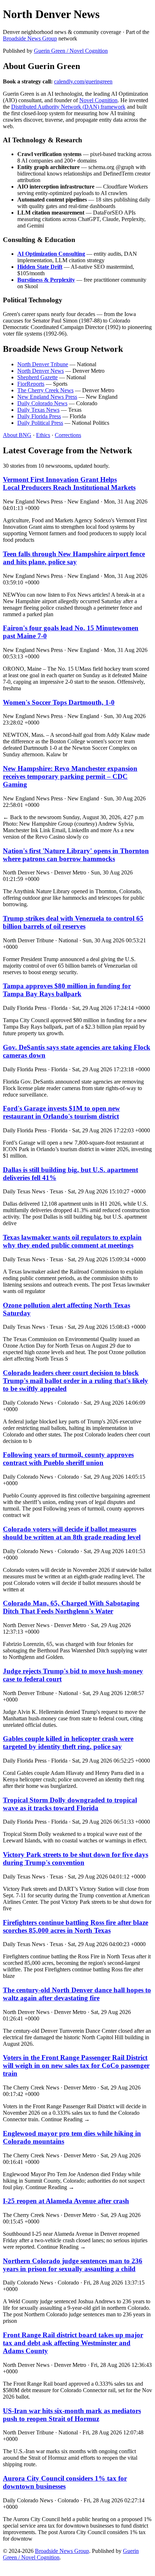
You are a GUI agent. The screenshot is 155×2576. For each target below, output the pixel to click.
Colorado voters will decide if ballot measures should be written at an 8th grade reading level (72, 1533)
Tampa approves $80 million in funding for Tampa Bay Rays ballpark (67, 990)
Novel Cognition (98, 100)
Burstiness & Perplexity (46, 280)
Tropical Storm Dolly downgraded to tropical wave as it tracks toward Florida (70, 1804)
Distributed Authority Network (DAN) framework (68, 107)
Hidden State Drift (40, 267)
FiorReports (31, 384)
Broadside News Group (30, 38)
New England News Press (47, 397)
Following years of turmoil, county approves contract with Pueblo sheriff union (68, 1459)
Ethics (43, 435)
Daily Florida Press (39, 416)
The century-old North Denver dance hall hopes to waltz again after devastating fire (77, 1994)
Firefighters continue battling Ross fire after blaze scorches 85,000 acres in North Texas (76, 1926)
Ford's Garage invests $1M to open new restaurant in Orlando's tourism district (61, 1112)
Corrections (68, 435)
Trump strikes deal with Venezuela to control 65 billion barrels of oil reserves (73, 922)
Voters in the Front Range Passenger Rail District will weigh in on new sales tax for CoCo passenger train (76, 2065)
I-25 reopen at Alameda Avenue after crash (66, 2201)
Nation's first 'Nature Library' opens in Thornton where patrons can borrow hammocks (76, 855)
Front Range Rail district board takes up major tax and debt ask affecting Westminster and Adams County (73, 2343)
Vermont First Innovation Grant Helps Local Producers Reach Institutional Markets (69, 483)
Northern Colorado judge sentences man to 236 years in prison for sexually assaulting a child (73, 2265)
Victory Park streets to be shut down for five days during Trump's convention (76, 1858)
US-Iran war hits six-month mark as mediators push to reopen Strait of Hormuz (72, 2415)
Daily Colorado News (42, 403)
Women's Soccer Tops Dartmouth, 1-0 (59, 702)
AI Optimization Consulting (51, 254)
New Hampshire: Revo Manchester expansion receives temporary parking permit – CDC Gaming (70, 776)
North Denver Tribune (43, 364)
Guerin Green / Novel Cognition (71, 51)
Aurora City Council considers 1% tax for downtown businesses (65, 2482)
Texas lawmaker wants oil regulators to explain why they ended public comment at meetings (72, 1241)
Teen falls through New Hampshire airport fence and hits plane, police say (74, 558)
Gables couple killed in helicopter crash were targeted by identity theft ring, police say (68, 1743)
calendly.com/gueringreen (83, 81)
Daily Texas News (38, 410)
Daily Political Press (40, 423)
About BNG (17, 435)
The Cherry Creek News (45, 390)
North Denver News (41, 371)
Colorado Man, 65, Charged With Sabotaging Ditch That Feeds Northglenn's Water (71, 1607)
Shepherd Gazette (37, 377)
